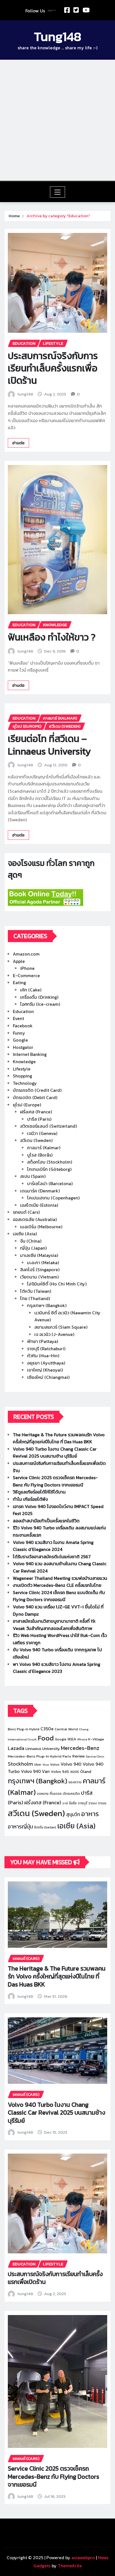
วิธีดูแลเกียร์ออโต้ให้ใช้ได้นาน (39, 1492)
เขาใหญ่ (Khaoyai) (45, 1370)
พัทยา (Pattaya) (43, 1341)
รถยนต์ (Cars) (26, 1212)
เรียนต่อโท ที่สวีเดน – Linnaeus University (49, 745)
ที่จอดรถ (56, 1794)
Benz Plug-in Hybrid (24, 1729)
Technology (25, 1083)
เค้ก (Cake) (31, 990)
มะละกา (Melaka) (43, 1262)
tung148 (25, 394)
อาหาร (90, 1814)
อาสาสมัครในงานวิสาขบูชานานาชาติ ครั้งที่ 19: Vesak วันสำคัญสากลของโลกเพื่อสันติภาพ (54, 1625)
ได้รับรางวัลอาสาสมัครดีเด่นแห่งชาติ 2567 (52, 1557)
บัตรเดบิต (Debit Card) (35, 1097)
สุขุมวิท (73, 1814)
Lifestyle (22, 1069)
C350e (47, 1729)
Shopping (22, 1076)
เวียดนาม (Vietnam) (39, 1277)
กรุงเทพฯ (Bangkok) (47, 1305)
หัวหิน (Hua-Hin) (43, 1356)
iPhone (27, 968)
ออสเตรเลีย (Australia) (35, 1219)
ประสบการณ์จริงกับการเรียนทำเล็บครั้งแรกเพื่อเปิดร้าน (53, 368)
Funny (19, 1033)
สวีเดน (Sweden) (36, 1140)
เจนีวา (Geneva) (42, 1133)
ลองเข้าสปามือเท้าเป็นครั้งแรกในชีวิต (46, 1521)
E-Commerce (26, 975)
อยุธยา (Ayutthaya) (46, 1363)
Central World (66, 1729)
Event (18, 1018)
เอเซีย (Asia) (25, 1234)
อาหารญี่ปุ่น (20, 1826)
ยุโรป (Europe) (27, 1105)
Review (78, 1756)
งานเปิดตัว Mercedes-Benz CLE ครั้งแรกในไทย (57, 1585)
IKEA (72, 1739)
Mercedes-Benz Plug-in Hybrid (35, 1756)
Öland (86, 1772)
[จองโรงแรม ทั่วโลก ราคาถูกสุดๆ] (57, 898)
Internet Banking (30, 1054)
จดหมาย (43, 1794)
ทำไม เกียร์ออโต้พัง (30, 1499)
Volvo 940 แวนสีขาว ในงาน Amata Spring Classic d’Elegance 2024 (53, 1546)
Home (14, 216)
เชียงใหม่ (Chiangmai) (48, 1377)
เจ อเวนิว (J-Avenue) (54, 1334)
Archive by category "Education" (58, 216)
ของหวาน (75, 1782)
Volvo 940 (71, 1764)
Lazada (16, 1748)
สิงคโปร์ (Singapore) (40, 1269)
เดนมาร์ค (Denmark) (40, 1191)
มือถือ (73, 1803)
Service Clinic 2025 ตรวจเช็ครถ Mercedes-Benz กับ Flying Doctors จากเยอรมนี (55, 1481)
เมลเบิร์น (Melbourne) (41, 1227)
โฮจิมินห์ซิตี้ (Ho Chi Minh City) (57, 1284)
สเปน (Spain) (33, 1176)
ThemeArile (70, 2566)
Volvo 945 (60, 1772)
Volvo (55, 1764)
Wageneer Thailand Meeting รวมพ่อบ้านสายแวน (60, 1578)
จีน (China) (31, 1241)
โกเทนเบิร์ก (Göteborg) (49, 1169)
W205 (75, 1772)
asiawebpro (83, 2557)
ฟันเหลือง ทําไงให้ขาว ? (52, 637)
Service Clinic (95, 1756)
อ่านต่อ (18, 443)
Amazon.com (26, 954)
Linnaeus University (43, 1749)
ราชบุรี (83, 1803)
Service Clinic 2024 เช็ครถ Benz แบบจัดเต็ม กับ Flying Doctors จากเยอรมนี (59, 1596)
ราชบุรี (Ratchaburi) (46, 1349)
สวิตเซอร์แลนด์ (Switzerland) (48, 1126)
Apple (19, 961)
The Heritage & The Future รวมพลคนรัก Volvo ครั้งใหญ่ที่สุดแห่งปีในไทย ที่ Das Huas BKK (59, 1438)
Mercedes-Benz (80, 1748)
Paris (67, 1756)
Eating (19, 982)
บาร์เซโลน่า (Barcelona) (50, 1183)
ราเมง (93, 1803)
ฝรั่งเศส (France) (36, 1112)
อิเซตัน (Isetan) (45, 1827)
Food (46, 1738)
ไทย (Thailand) (35, 1298)
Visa (46, 1765)
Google (20, 1040)
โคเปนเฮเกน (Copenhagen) (53, 1198)
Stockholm (20, 1764)
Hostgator (23, 1047)
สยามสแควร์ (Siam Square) (61, 1327)
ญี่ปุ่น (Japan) (33, 1248)
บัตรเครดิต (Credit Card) (37, 1090)
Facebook (23, 1026)
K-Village (96, 1739)
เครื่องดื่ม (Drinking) (39, 997)
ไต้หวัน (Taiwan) (36, 1291)
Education (23, 1011)
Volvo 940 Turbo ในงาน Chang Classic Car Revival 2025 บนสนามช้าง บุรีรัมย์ (55, 1453)
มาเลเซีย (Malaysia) (39, 1255)
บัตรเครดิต (71, 1794)
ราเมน (102, 1803)
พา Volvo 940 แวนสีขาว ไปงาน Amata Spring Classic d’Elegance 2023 (57, 1668)
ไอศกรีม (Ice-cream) (40, 1004)
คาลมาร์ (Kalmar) (44, 1148)
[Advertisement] (57, 120)
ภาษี (65, 1803)
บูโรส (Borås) (40, 1155)
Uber (38, 1765)
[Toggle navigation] (58, 192)
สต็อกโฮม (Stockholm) (50, 1162)
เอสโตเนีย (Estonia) (39, 1205)
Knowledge (24, 1062)
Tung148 (58, 36)
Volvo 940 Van (35, 1771)
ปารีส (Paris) (39, 1119)
